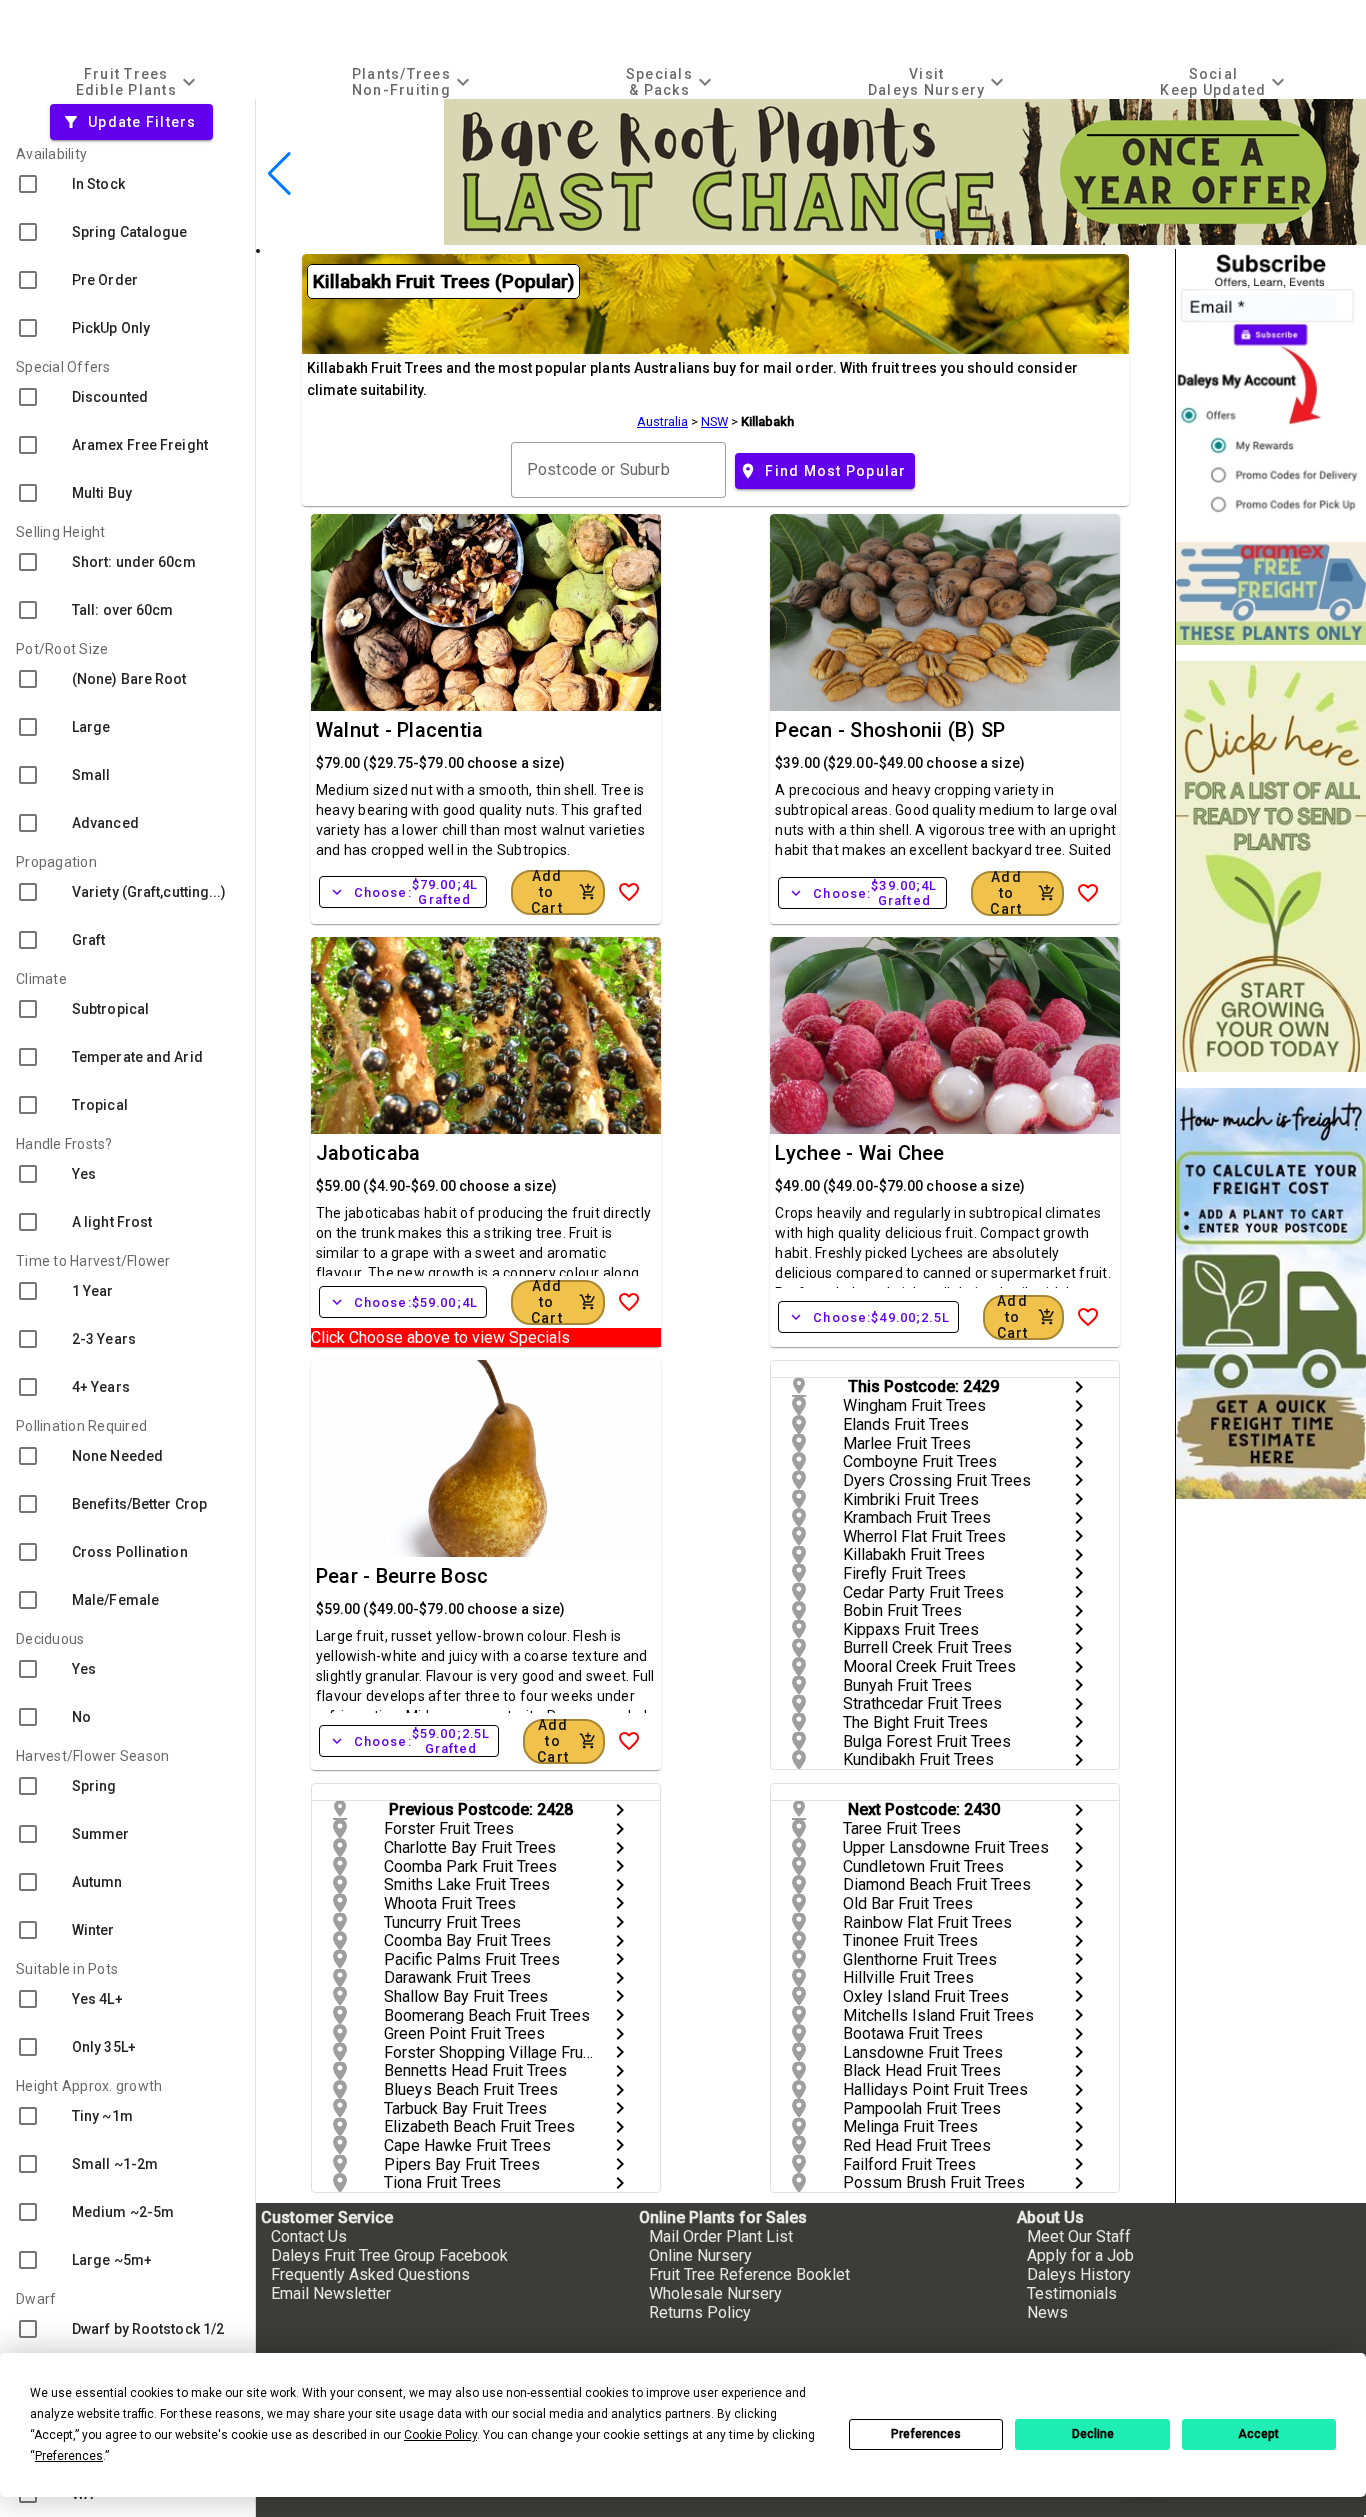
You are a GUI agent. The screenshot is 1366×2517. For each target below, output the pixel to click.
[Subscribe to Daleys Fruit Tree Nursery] (1271, 387)
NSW (714, 421)
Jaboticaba (368, 1153)
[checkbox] (127, 184)
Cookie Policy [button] (440, 2435)
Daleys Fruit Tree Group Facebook (389, 2255)
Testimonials (1072, 2293)
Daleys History (1079, 2274)
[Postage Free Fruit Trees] (1271, 593)
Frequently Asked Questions (370, 2274)
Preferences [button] (69, 2456)
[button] (922, 234)
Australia (662, 421)
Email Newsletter (331, 2293)
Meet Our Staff (1079, 2236)
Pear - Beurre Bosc (402, 1576)
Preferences (926, 2434)
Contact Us (309, 2236)
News (1047, 2312)
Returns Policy (700, 2312)
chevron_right (1079, 1387)
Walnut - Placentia (400, 730)
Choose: (403, 892)
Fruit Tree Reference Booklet (749, 2274)
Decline (1093, 2434)
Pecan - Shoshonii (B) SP (890, 730)
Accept (1258, 2434)
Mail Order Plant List (721, 2236)
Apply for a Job (1080, 2255)
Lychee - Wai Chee (859, 1153)
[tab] (138, 81)
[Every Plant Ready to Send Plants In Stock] (1271, 866)
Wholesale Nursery (715, 2293)
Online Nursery (700, 2255)
